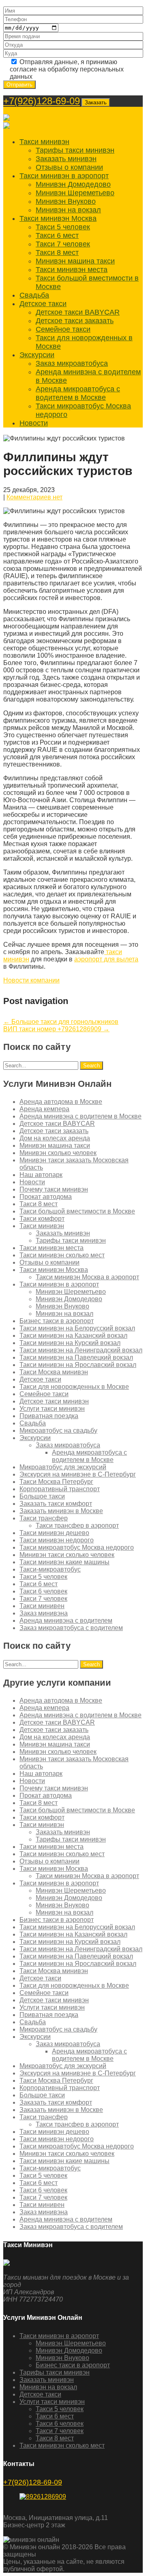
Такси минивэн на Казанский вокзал (73, 1336)
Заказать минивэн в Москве (61, 1511)
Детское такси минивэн (54, 1401)
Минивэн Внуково (66, 201)
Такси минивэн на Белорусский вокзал (77, 1328)
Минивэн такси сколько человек (67, 1555)
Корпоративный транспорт (60, 1489)
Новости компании (31, 980)
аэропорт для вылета (106, 959)
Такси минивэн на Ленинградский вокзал (81, 1350)
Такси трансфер (44, 1518)
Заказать (96, 103)
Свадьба (34, 295)
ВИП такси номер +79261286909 (56, 1029)
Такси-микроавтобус (50, 1569)
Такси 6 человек (43, 1591)
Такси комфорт (42, 1219)
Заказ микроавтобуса (72, 363)
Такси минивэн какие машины (64, 1562)
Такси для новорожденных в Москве (74, 1387)
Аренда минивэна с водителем (66, 1621)
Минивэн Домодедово (73, 184)
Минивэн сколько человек (58, 1153)
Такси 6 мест (57, 235)
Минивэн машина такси (75, 261)
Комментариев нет (34, 497)
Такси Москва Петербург (56, 1482)
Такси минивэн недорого (57, 1540)
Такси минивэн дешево (54, 1533)
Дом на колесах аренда (55, 1138)
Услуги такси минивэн (52, 1409)
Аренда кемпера (44, 1109)
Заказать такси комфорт (56, 1504)
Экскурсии (37, 355)
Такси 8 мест (57, 253)
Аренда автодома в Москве (61, 1102)
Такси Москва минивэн (54, 1372)
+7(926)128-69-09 (42, 101)
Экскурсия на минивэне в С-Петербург (78, 1474)
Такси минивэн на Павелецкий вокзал (76, 1357)
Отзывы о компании (69, 167)
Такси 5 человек (63, 227)
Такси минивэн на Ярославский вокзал (78, 1365)
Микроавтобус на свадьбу (58, 1431)
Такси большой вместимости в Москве (77, 1211)
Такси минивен (42, 1606)
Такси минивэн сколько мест (62, 1255)
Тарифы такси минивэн (75, 150)
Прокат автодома (46, 1197)
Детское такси (43, 304)
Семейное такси (63, 329)
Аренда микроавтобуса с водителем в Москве (78, 393)
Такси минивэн (44, 142)
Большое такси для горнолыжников (61, 1022)
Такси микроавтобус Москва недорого (77, 1547)
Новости (34, 423)
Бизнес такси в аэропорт (57, 1321)
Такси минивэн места (72, 270)
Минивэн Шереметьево (75, 193)
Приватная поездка (49, 1416)
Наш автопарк (41, 1175)
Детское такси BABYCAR (78, 312)
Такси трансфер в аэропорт (77, 1526)
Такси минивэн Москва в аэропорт (87, 1277)
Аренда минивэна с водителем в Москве (81, 1116)
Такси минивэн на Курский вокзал (70, 1343)
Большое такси (42, 1496)
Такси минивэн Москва (58, 218)
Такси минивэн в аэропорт (64, 176)
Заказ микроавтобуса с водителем (71, 1628)
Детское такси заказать (75, 321)
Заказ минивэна (44, 1613)
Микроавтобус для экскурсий (63, 1467)
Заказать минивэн (66, 159)
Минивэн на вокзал (68, 210)
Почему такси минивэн (54, 1189)
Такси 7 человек (63, 244)
